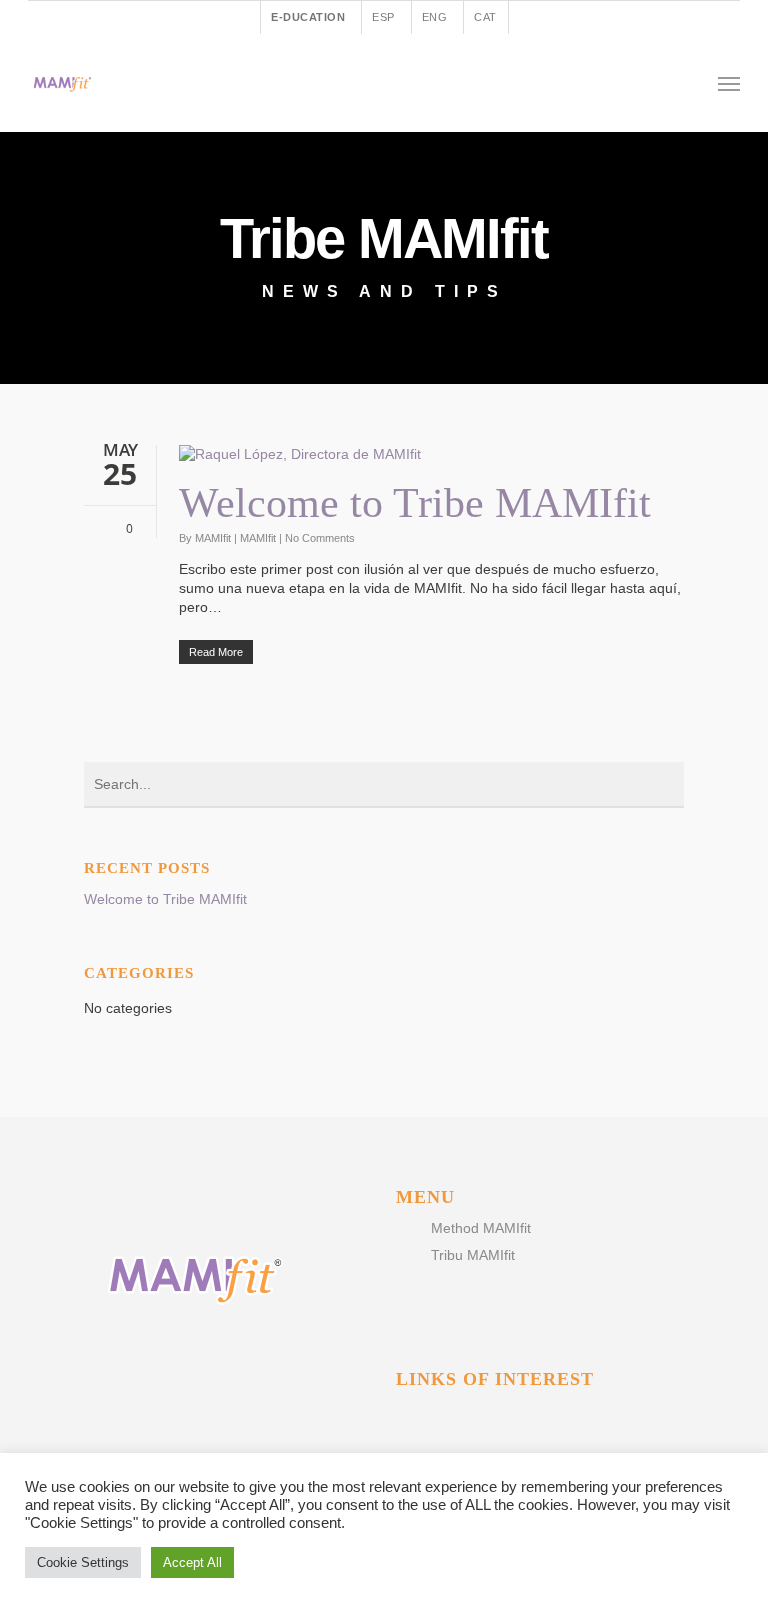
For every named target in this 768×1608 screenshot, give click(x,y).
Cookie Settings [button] (83, 1562)
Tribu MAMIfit (473, 1255)
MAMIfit (213, 538)
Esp (383, 17)
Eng (435, 17)
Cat (485, 17)
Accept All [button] (192, 1562)
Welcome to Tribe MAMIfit (415, 503)
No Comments (320, 538)
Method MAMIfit (481, 1228)
